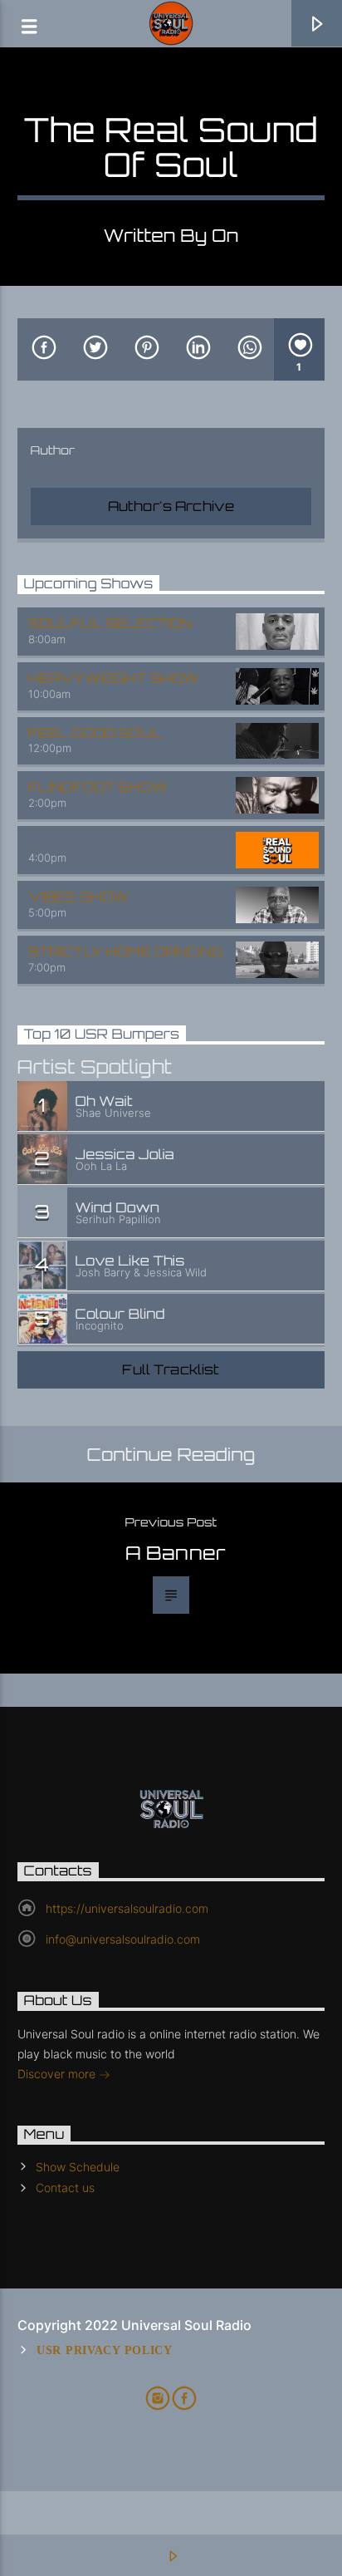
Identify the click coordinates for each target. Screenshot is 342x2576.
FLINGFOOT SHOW (98, 787)
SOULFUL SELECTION (110, 623)
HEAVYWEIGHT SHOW (114, 678)
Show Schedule (78, 2167)
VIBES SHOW (79, 897)
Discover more (58, 2074)
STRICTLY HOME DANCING (125, 951)
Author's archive (171, 506)
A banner (176, 1552)
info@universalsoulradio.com (123, 1939)
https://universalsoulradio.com (127, 1908)
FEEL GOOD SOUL (95, 733)
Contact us (65, 2188)
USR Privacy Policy (105, 2350)
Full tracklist (171, 1369)
